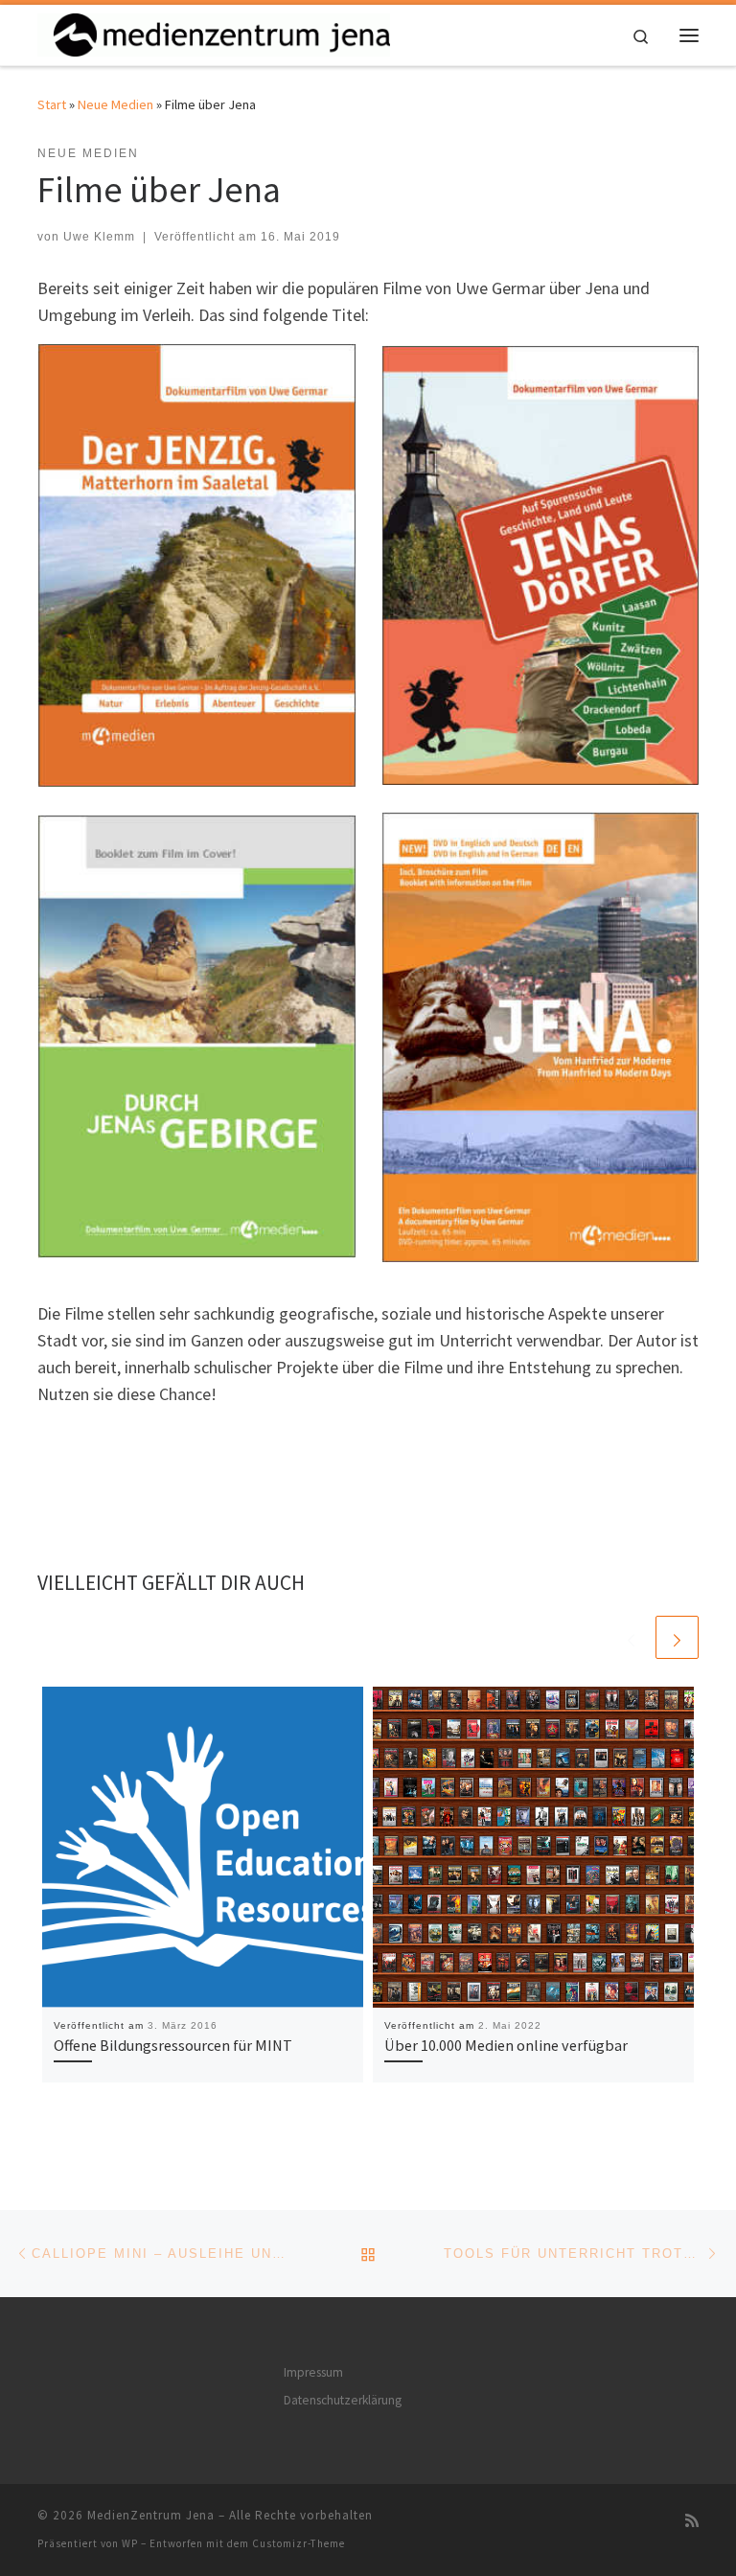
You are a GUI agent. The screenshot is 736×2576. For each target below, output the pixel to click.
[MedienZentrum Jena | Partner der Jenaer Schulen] (214, 33)
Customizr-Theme (299, 2543)
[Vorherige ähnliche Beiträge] (631, 1637)
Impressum (313, 2372)
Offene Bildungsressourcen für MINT (173, 2045)
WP (130, 2543)
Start (52, 104)
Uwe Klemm (99, 237)
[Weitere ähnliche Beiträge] (677, 1637)
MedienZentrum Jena (151, 2515)
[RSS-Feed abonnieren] (692, 2521)
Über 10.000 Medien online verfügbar (506, 2045)
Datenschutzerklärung (343, 2400)
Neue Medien (115, 104)
